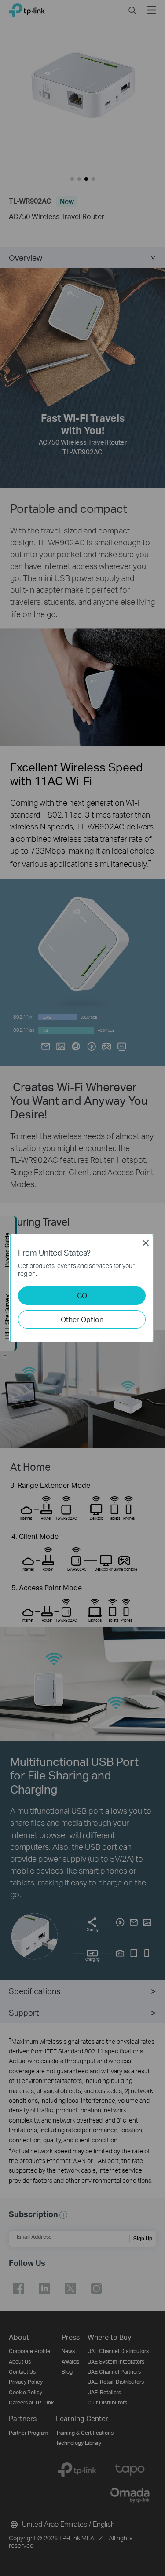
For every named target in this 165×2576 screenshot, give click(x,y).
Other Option (82, 1319)
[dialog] (82, 1288)
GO (82, 1295)
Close (146, 1243)
